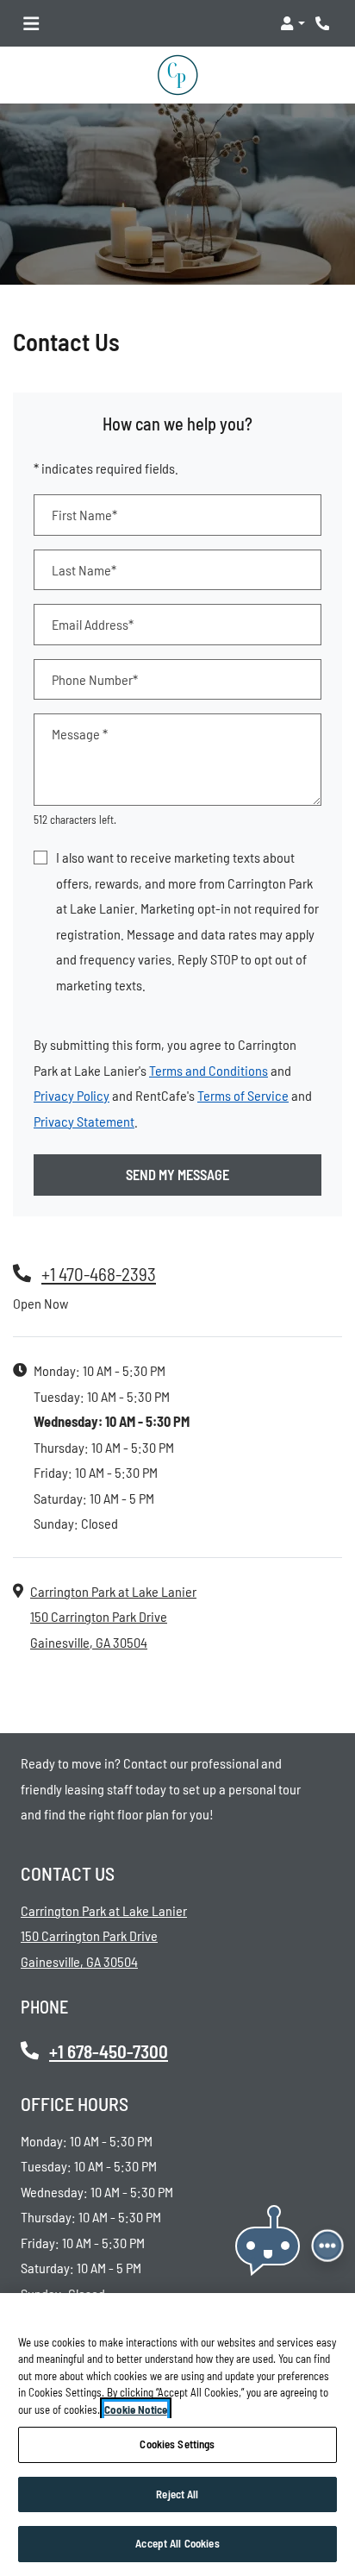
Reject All (177, 2494)
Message (80, 734)
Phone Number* (95, 679)
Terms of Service (243, 1095)
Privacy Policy (72, 1095)
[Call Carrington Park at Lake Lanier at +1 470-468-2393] (324, 23)
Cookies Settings (177, 2444)
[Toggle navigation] (31, 23)
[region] (177, 2435)
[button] (293, 23)
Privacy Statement (84, 1121)
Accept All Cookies (177, 2543)
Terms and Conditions (209, 1070)
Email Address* (93, 624)
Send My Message (177, 1175)
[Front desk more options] (328, 2246)
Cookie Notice (136, 2410)
